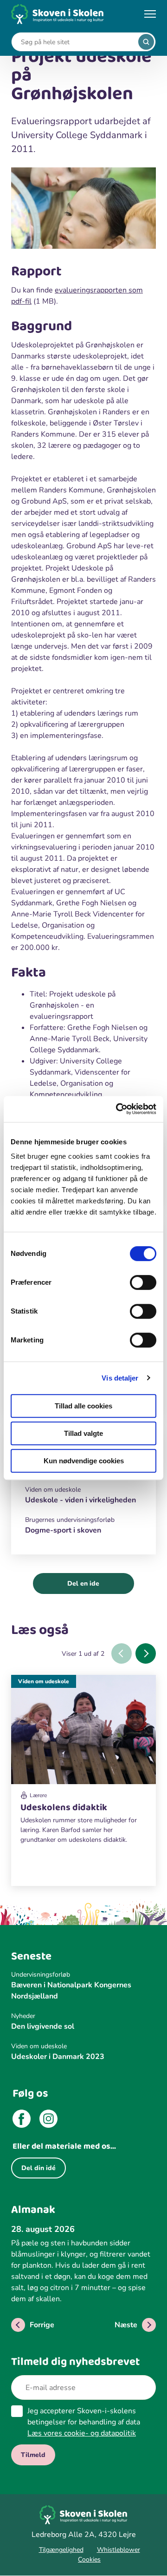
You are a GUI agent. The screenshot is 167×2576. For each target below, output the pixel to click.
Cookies (89, 2559)
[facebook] (22, 2120)
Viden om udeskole (44, 1681)
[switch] (143, 1282)
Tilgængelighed (61, 2550)
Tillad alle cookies (83, 1406)
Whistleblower (119, 2550)
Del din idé (39, 2168)
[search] (146, 42)
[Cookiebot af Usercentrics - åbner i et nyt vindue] (118, 1109)
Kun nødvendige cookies (84, 1461)
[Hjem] (58, 14)
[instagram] (48, 2120)
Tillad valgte (83, 1433)
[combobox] (77, 42)
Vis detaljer (120, 1378)
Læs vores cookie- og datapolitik (82, 2433)
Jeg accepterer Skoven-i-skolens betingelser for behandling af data (84, 2422)
